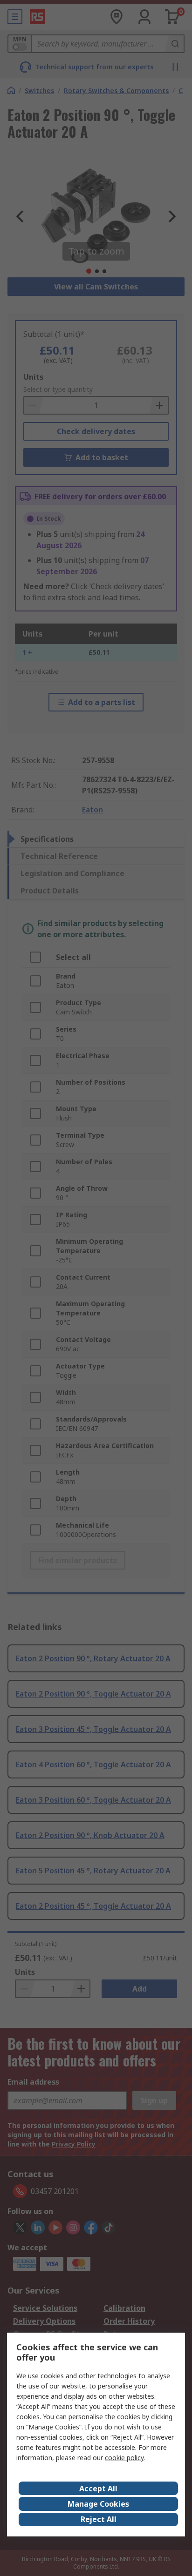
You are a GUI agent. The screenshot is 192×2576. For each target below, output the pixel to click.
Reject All (99, 2519)
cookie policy (124, 2458)
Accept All (98, 2489)
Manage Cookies (98, 2504)
